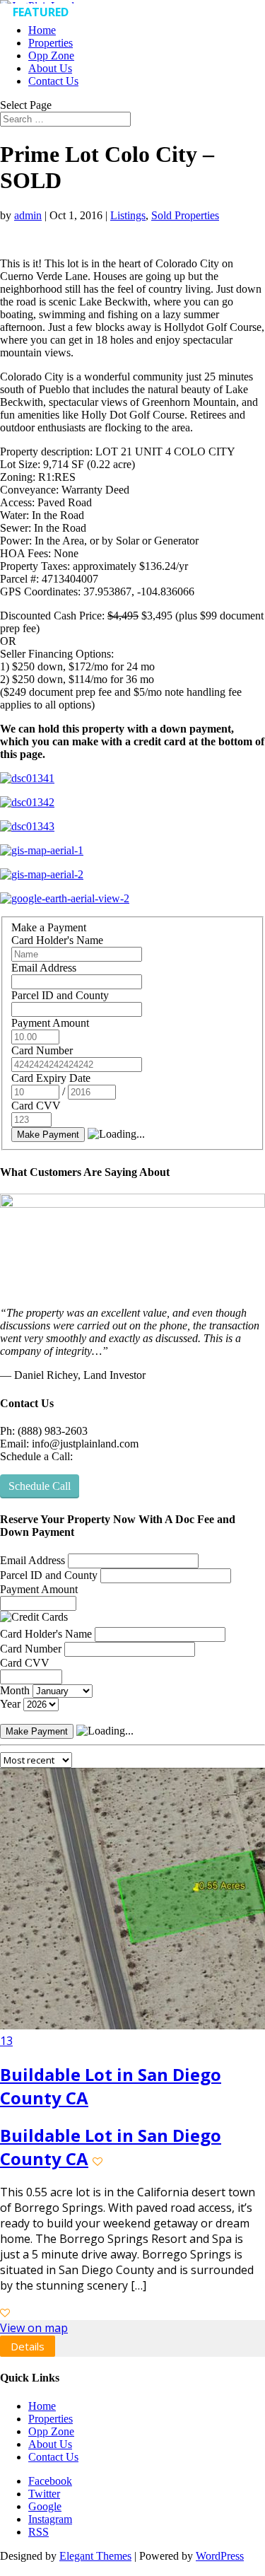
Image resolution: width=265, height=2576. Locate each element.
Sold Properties (185, 215)
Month (15, 1690)
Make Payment (48, 1135)
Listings (128, 215)
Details (29, 2347)
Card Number (42, 1050)
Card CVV (36, 1106)
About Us (50, 68)
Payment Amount (50, 1023)
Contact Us (53, 81)
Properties (51, 43)
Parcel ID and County (60, 995)
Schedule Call (40, 1486)
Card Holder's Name (57, 940)
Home (42, 30)
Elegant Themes (95, 2558)
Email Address (44, 968)
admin (28, 215)
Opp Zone (51, 56)
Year (10, 1704)
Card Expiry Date (51, 1078)
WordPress (220, 2558)
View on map (35, 2329)
